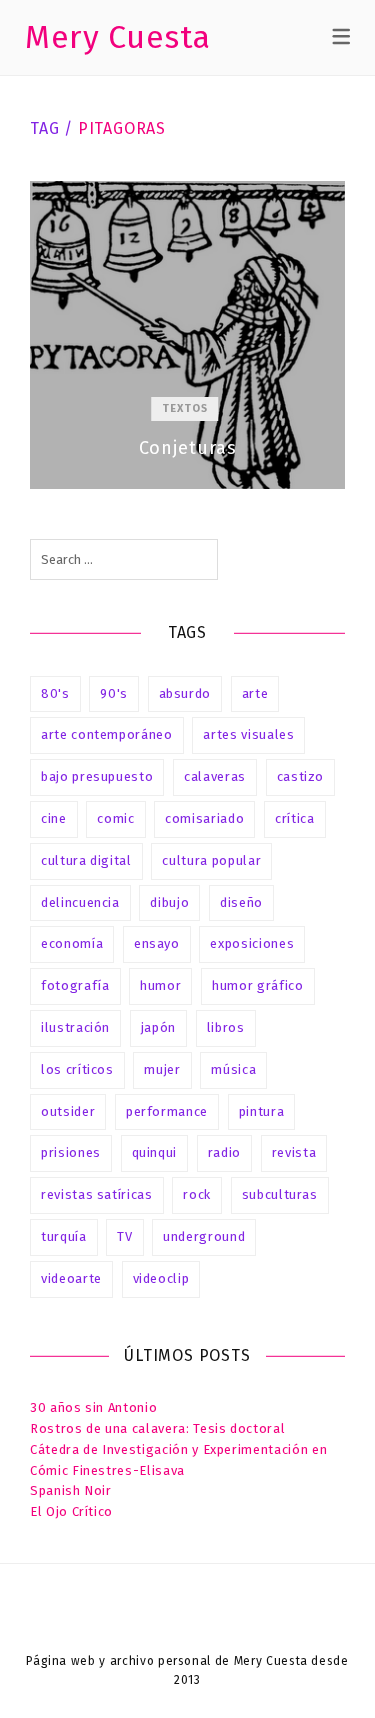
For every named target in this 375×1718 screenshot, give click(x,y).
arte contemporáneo (107, 734)
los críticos (77, 1069)
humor (160, 985)
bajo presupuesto (97, 776)
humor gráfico (257, 985)
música (233, 1069)
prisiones (71, 1152)
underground (204, 1236)
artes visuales (248, 734)
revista (294, 1152)
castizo (301, 776)
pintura (262, 1111)
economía (72, 943)
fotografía (75, 985)
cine (54, 818)
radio (224, 1152)
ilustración (75, 1027)
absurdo (185, 693)
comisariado (204, 818)
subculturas (280, 1194)
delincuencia (80, 902)
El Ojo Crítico (71, 1511)
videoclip (161, 1278)
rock (197, 1194)
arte (255, 693)
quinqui (155, 1152)
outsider (68, 1111)
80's (55, 693)
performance (167, 1111)
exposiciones (252, 943)
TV (124, 1236)
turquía (64, 1236)
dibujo (169, 902)
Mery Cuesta (118, 37)
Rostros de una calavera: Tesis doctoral (157, 1428)
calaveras (215, 776)
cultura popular (211, 860)
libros (226, 1027)
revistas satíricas (97, 1194)
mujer (162, 1069)
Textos (185, 408)
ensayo (157, 943)
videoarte (71, 1278)
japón (158, 1027)
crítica (295, 818)
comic (115, 818)
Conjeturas (187, 334)
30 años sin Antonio (93, 1407)
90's (114, 693)
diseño (241, 902)
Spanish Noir (71, 1490)
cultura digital (86, 860)
